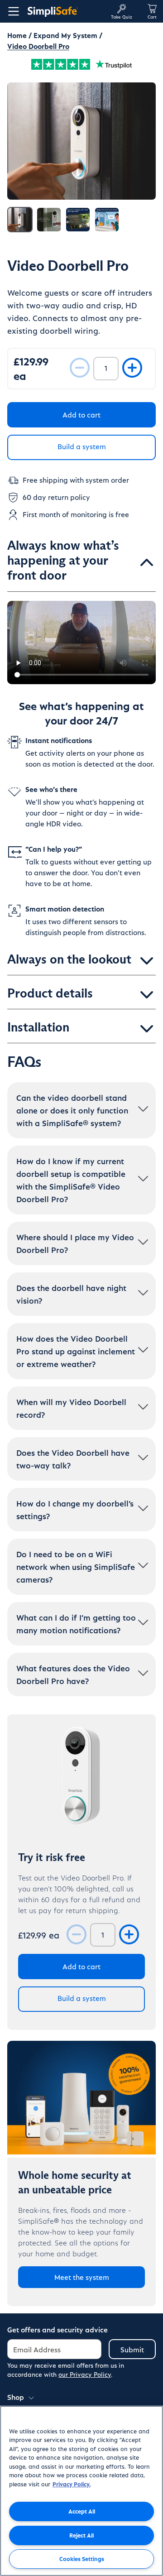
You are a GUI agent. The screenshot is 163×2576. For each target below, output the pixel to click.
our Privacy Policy (85, 2374)
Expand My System (65, 35)
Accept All (82, 2511)
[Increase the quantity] (132, 368)
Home (17, 35)
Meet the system (82, 2277)
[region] (81, 2491)
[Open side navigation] (12, 11)
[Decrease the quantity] (80, 368)
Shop (16, 2397)
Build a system (82, 446)
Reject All (81, 2535)
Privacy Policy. (72, 2484)
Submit (132, 2349)
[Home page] (65, 11)
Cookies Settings (82, 2559)
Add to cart (81, 415)
